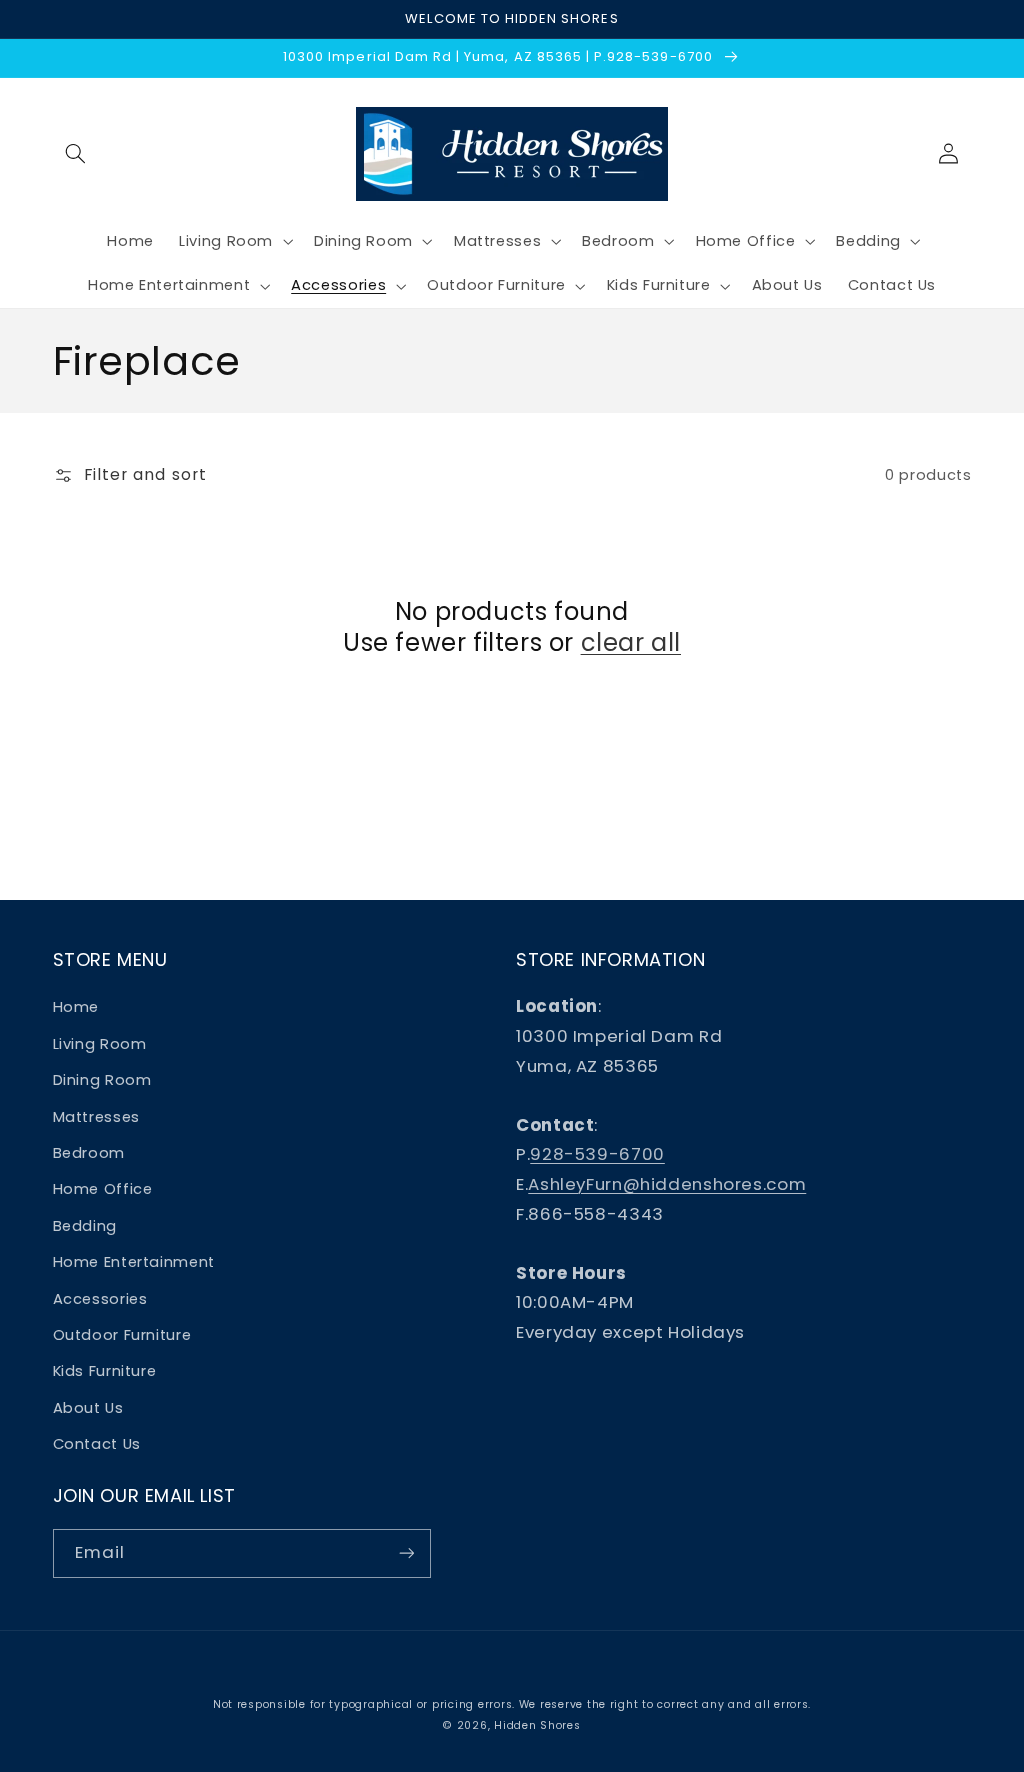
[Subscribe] (406, 1553)
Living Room (100, 1044)
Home (76, 1007)
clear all (631, 642)
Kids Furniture (105, 1371)
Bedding (85, 1226)
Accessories (100, 1299)
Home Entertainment (134, 1262)
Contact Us (97, 1444)
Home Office (103, 1189)
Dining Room (102, 1080)
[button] (76, 154)
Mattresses (96, 1117)
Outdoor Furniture (122, 1335)
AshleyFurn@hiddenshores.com (667, 1184)
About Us (88, 1408)
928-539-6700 (597, 1154)
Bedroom (89, 1153)
